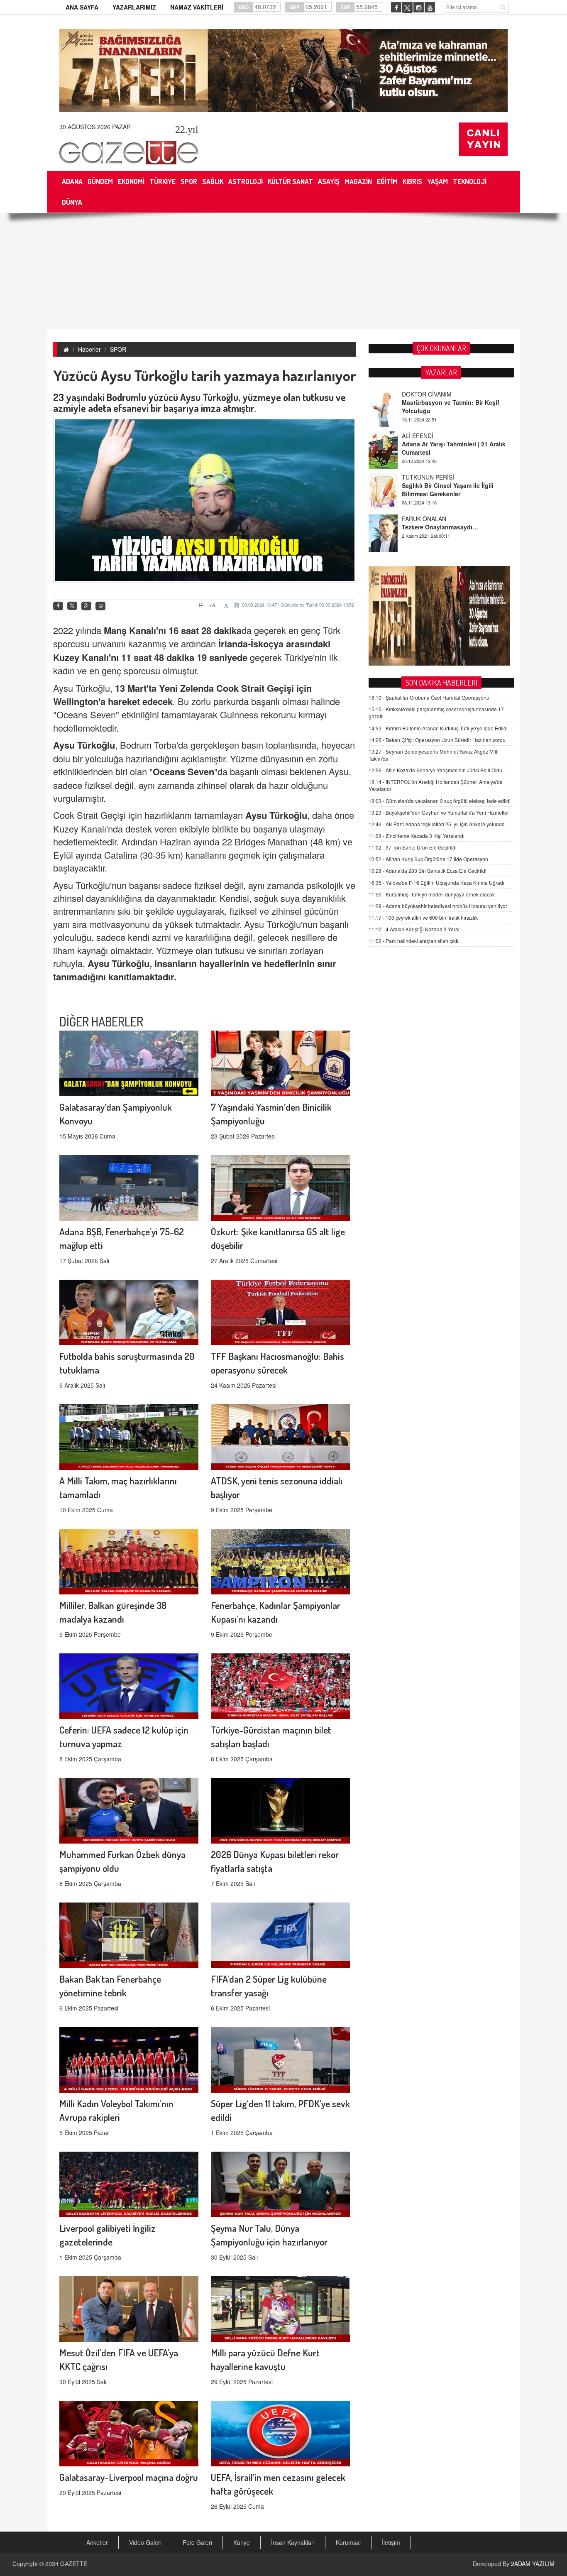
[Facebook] (58, 606)
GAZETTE (74, 2564)
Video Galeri (145, 2542)
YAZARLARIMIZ (134, 7)
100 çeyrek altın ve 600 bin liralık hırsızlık (423, 917)
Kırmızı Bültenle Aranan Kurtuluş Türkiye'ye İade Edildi (438, 728)
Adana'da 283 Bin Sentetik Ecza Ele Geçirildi (428, 871)
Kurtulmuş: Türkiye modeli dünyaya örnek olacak (432, 894)
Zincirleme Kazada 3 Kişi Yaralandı (417, 836)
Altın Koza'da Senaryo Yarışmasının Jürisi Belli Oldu (435, 770)
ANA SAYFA (82, 7)
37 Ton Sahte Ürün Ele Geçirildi (413, 847)
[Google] (86, 606)
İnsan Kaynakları (293, 2542)
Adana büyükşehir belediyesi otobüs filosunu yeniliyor (438, 906)
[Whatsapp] (100, 606)
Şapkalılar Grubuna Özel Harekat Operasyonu (429, 697)
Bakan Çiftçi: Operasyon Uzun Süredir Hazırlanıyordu (437, 740)
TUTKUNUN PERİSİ (428, 436)
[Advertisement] (283, 271)
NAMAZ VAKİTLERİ (197, 7)
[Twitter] (72, 606)
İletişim (391, 2542)
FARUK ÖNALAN (424, 477)
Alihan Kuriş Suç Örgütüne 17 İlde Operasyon (428, 859)
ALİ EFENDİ (418, 394)
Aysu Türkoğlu (84, 745)
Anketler (97, 2542)
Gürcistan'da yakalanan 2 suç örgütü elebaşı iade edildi (440, 801)
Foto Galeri (197, 2542)
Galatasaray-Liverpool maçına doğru (129, 2477)
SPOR (118, 349)
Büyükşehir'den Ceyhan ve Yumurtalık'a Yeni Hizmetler (439, 812)
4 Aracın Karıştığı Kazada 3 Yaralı (415, 929)
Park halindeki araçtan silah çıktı (413, 941)
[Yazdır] (202, 605)
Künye (242, 2542)
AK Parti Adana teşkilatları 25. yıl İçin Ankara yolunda (437, 824)
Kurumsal (348, 2542)
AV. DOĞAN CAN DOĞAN (436, 519)
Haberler (89, 349)
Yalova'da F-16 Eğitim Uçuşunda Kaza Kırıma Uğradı (436, 883)
